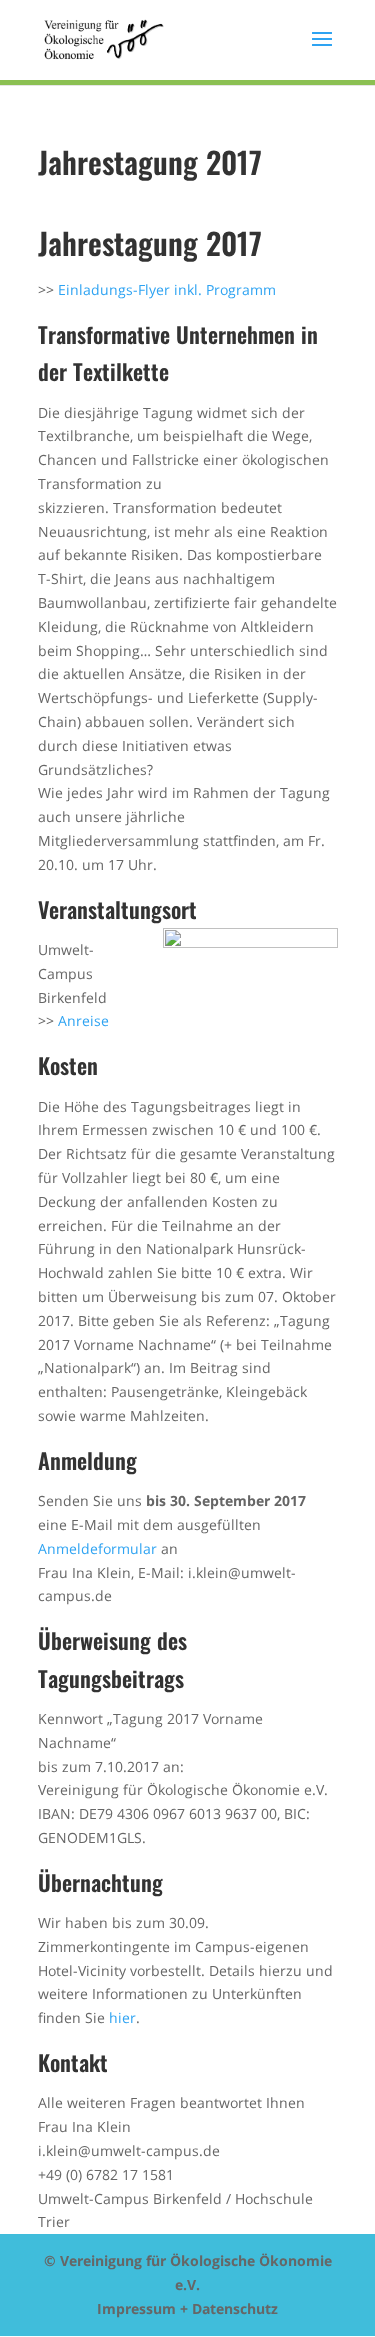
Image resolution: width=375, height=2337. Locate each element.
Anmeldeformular (97, 1548)
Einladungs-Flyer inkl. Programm (167, 289)
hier (122, 2017)
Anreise (83, 1020)
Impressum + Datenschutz (187, 2308)
